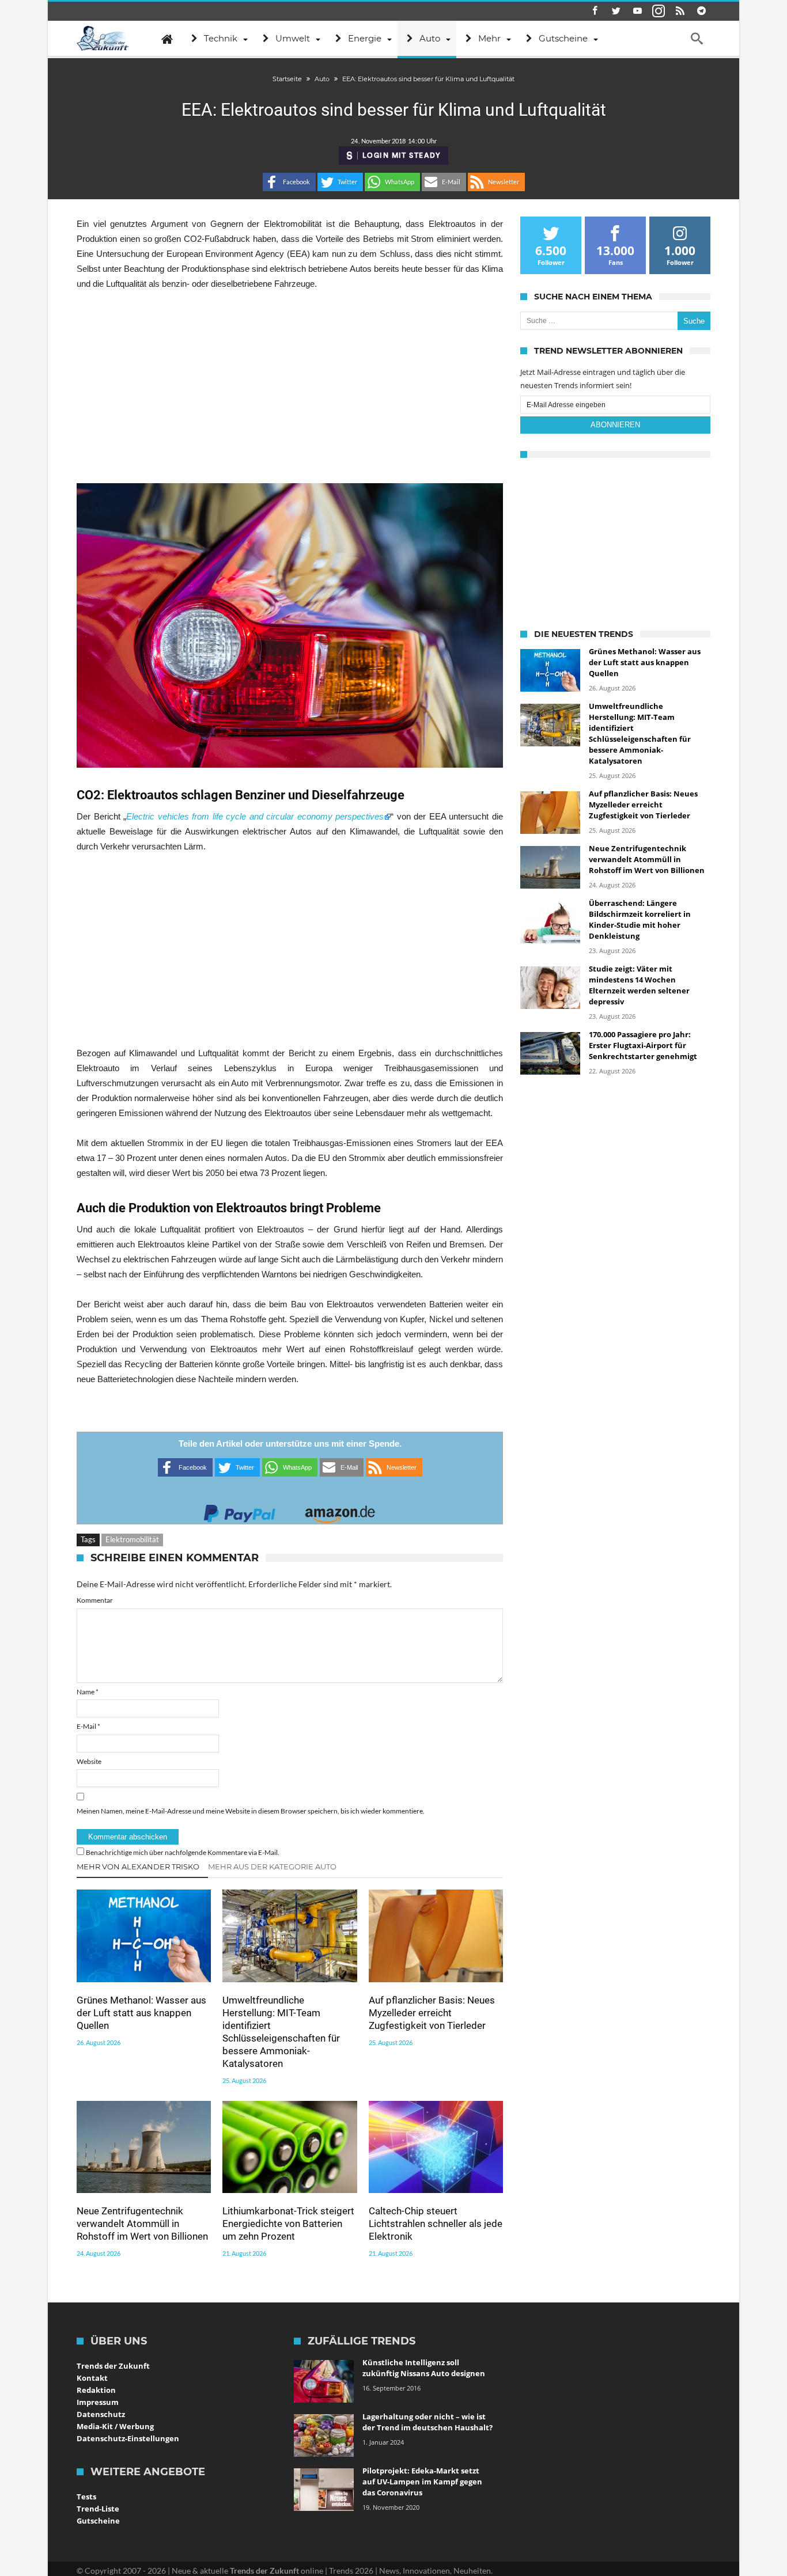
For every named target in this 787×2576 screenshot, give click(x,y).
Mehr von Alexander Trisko (138, 1866)
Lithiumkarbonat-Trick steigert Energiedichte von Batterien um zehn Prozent (288, 2224)
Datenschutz (101, 2414)
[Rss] (680, 11)
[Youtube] (637, 11)
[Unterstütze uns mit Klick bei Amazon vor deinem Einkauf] (340, 1510)
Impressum (98, 2402)
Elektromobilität (132, 1539)
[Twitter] (616, 11)
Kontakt (92, 2378)
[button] (289, 182)
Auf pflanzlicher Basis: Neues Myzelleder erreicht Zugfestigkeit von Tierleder (432, 2013)
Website (89, 1761)
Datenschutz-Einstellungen (128, 2438)
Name (88, 1692)
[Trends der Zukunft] (103, 39)
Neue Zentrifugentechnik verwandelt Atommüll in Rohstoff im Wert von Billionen (142, 2224)
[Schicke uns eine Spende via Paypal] (240, 1510)
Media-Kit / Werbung (115, 2426)
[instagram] (659, 11)
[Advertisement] (290, 387)
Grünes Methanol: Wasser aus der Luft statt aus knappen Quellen (141, 2013)
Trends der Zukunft (113, 2366)
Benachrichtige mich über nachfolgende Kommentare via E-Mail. (183, 1852)
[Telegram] (701, 11)
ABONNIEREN (615, 425)
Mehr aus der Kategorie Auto (272, 1866)
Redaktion (96, 2390)
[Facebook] (595, 11)
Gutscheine (98, 2521)
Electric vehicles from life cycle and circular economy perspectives (255, 816)
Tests (86, 2497)
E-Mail (88, 1726)
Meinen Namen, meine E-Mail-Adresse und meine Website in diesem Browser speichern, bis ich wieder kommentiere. (251, 1811)
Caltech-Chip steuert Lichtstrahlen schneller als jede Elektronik (436, 2224)
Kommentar (95, 1600)
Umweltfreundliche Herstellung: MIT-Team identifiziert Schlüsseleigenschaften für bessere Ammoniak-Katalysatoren (281, 2032)
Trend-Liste (98, 2509)
